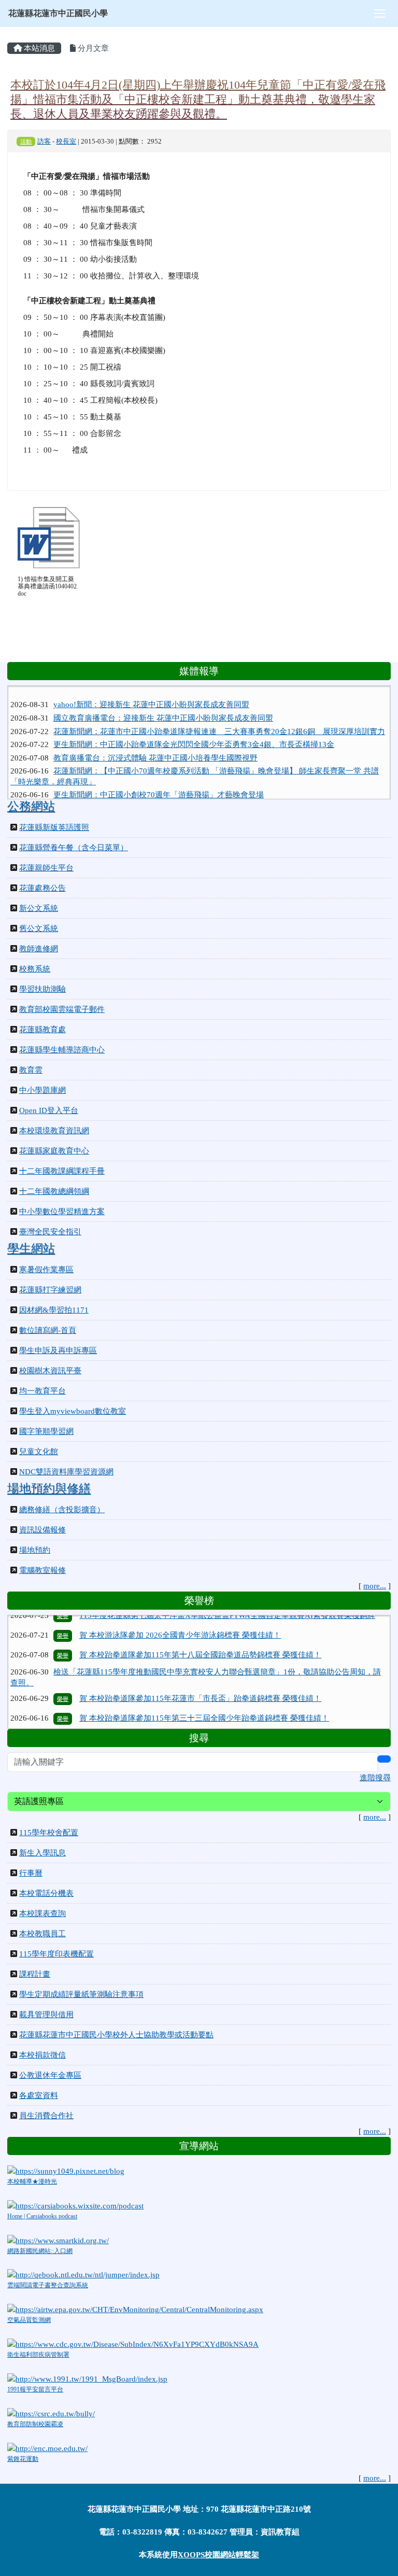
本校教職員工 (42, 1934)
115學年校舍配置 (49, 1833)
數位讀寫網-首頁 (48, 1330)
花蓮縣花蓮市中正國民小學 (58, 13)
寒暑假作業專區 (46, 1270)
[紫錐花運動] (47, 2447)
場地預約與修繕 (49, 1489)
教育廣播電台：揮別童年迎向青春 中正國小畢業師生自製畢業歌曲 (167, 794)
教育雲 (31, 1070)
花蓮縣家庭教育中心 (54, 1151)
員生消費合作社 (46, 2116)
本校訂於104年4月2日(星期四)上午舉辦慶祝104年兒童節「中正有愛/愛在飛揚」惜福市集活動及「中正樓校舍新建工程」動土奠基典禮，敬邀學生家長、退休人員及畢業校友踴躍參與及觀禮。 (198, 99)
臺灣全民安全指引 (50, 1232)
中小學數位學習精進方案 (62, 1212)
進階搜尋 (375, 1778)
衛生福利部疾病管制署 (38, 2355)
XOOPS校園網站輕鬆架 (218, 2555)
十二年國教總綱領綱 (54, 1191)
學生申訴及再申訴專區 (58, 1350)
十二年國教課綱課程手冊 (62, 1171)
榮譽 (63, 1630)
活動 (26, 142)
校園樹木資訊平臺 (50, 1371)
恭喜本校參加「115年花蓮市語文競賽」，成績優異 (167, 1713)
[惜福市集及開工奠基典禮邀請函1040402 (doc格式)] (49, 538)
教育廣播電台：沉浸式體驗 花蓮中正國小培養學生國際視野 (155, 743)
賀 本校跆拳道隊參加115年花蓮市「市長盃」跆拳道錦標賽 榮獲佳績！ (200, 1673)
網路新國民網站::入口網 (40, 2251)
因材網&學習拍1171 (54, 1310)
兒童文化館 (39, 1452)
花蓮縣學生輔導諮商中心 (62, 1050)
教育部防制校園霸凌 (35, 2424)
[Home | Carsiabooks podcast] (75, 2205)
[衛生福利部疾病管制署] (133, 2343)
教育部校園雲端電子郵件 (62, 1009)
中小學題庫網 (42, 1090)
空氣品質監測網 (29, 2320)
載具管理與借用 (46, 2015)
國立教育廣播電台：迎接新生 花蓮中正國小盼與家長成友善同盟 (163, 703)
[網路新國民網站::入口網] (58, 2240)
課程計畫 (35, 1974)
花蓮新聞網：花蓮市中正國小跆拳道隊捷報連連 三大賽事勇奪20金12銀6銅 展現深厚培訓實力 (219, 717)
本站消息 (38, 48)
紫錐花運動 (23, 2459)
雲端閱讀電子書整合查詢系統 (48, 2285)
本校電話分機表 (46, 1893)
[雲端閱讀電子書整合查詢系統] (83, 2274)
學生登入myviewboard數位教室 (73, 1411)
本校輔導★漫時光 (32, 2181)
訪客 (44, 142)
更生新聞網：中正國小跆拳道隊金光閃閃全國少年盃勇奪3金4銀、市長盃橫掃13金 (194, 730)
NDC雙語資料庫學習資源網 (66, 1472)
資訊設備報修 (42, 1530)
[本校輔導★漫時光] (66, 2170)
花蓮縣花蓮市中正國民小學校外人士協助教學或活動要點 (116, 2035)
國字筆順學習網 (46, 1431)
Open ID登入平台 (49, 1110)
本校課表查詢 (42, 1913)
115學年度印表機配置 (56, 1954)
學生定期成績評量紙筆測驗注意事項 (81, 1994)
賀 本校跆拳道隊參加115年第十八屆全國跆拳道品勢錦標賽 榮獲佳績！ (200, 1630)
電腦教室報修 (42, 1570)
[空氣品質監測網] (135, 2309)
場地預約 (35, 1550)
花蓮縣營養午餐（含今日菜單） (74, 848)
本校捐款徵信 (42, 2055)
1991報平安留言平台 (35, 2389)
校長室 (66, 142)
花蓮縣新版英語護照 (54, 827)
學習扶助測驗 (42, 989)
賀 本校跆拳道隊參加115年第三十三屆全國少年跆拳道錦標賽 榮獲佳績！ (204, 1694)
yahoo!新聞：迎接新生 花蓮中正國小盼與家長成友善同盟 (151, 691)
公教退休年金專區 (50, 2075)
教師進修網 (39, 949)
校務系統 (35, 969)
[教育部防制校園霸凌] (51, 2413)
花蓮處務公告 (42, 888)
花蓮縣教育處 (42, 1030)
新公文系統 (39, 908)
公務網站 (31, 806)
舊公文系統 (39, 928)
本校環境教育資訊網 (54, 1131)
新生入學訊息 (42, 1853)
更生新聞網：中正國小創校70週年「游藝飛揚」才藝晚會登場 (159, 780)
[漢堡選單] (380, 13)
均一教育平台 (42, 1391)
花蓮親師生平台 (46, 868)
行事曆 (31, 1873)
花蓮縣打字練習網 (50, 1290)
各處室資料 (39, 2095)
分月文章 (92, 48)
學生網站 (31, 1249)
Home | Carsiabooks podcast (42, 2216)
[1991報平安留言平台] (87, 2378)
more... (375, 1586)
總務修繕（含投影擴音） (62, 1510)
